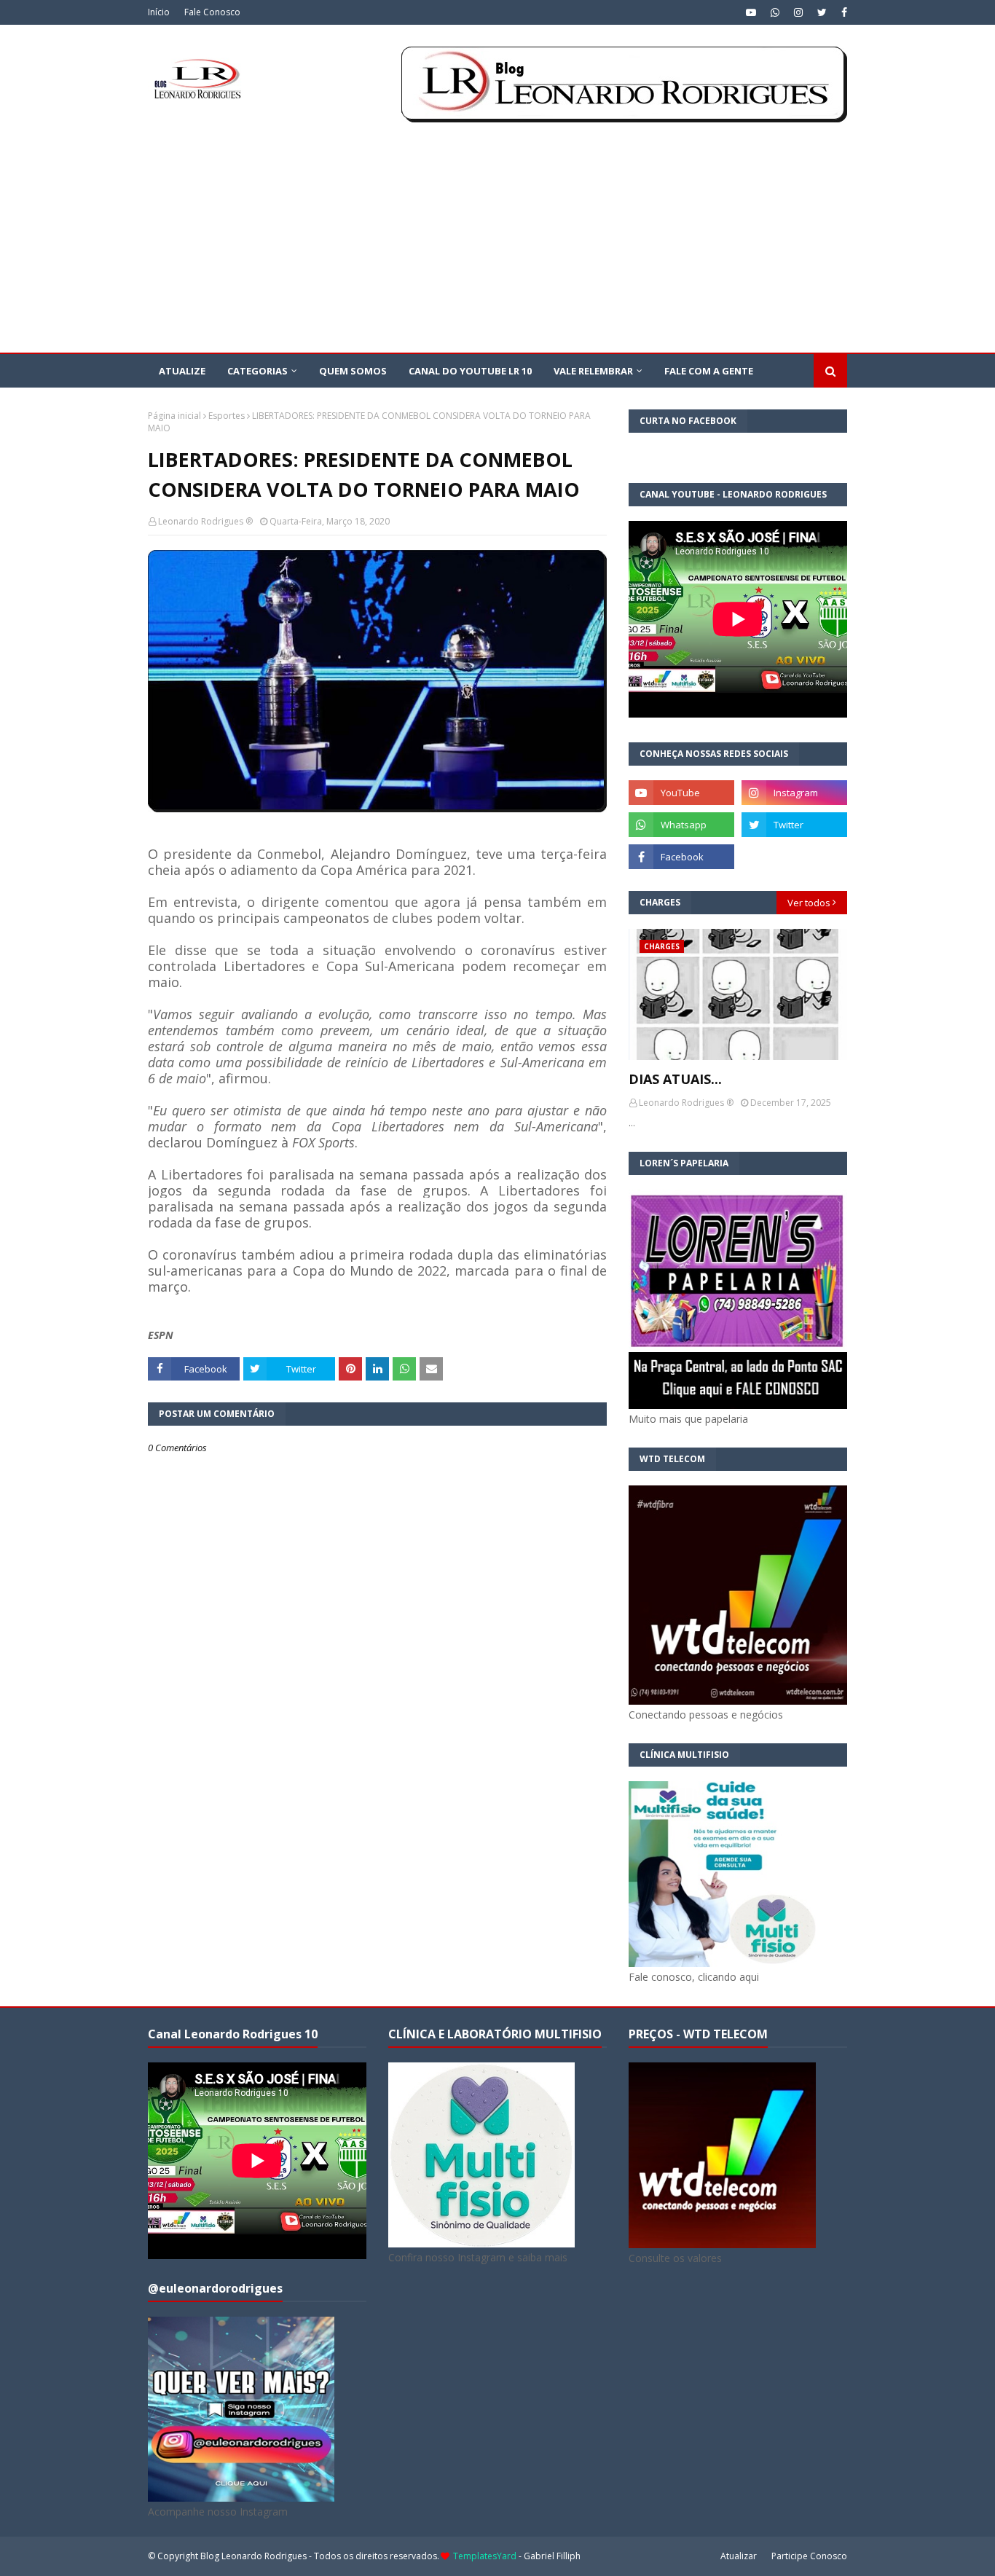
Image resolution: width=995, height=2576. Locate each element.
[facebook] (842, 12)
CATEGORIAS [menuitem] (257, 371)
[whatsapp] (775, 12)
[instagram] (798, 12)
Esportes (227, 416)
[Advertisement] (497, 243)
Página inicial (174, 416)
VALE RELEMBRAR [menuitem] (593, 371)
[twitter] (822, 12)
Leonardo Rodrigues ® (205, 521)
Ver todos (809, 903)
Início (159, 12)
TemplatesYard (485, 2556)
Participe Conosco (809, 2556)
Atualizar (739, 2556)
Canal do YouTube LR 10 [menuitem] (470, 371)
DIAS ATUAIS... (675, 1079)
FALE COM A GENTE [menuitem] (709, 371)
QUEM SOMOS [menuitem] (353, 371)
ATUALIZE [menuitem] (182, 371)
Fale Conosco (212, 12)
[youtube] (751, 12)
